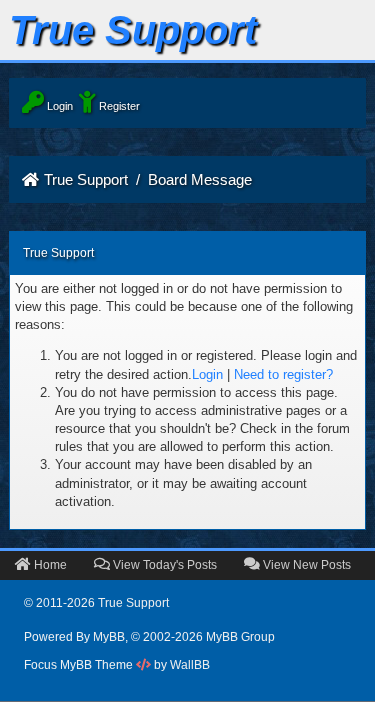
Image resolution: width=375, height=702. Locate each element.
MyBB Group (240, 637)
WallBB (190, 665)
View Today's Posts (163, 565)
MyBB (109, 637)
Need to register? (283, 374)
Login (207, 374)
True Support (86, 179)
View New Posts (305, 565)
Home (49, 565)
